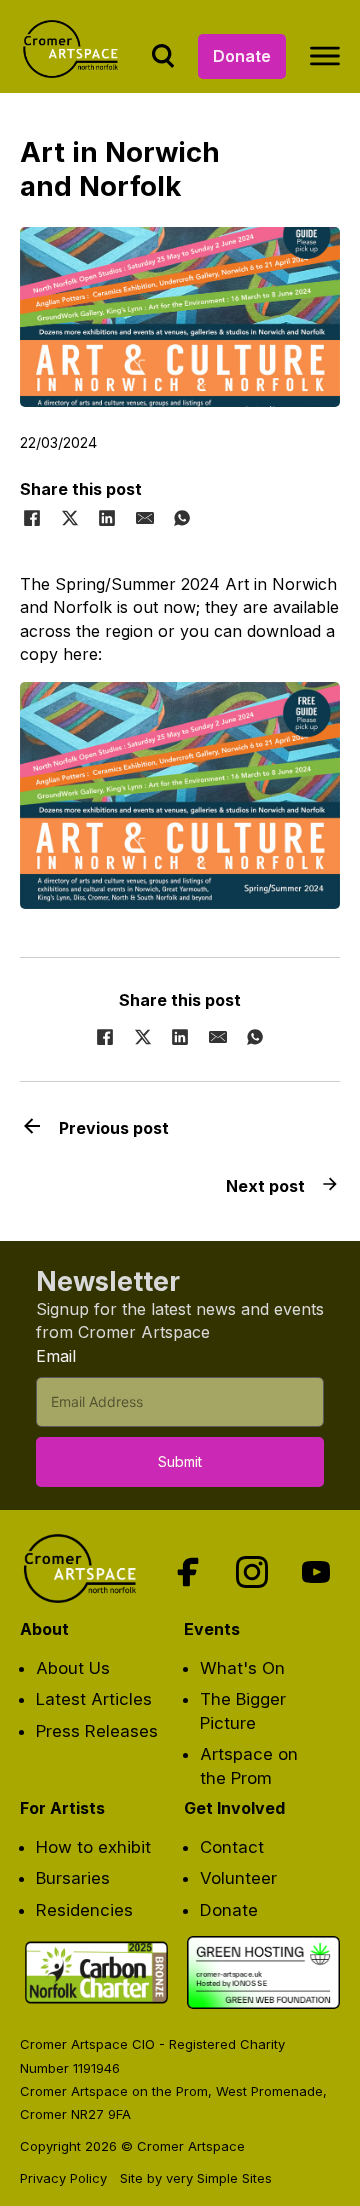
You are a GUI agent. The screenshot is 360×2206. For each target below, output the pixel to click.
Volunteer (238, 1878)
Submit (180, 1461)
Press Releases (97, 1731)
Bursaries (73, 1878)
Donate (242, 56)
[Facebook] (32, 518)
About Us (73, 1668)
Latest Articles (94, 1699)
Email (56, 1356)
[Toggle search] (163, 56)
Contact (232, 1847)
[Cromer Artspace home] (74, 56)
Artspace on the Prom (249, 1765)
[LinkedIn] (107, 518)
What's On (242, 1668)
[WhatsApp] (182, 518)
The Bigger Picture (243, 1710)
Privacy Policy (63, 2178)
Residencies (84, 1910)
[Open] (325, 56)
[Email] (145, 518)
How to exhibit (93, 1847)
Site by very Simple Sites (196, 2178)
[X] (70, 518)
